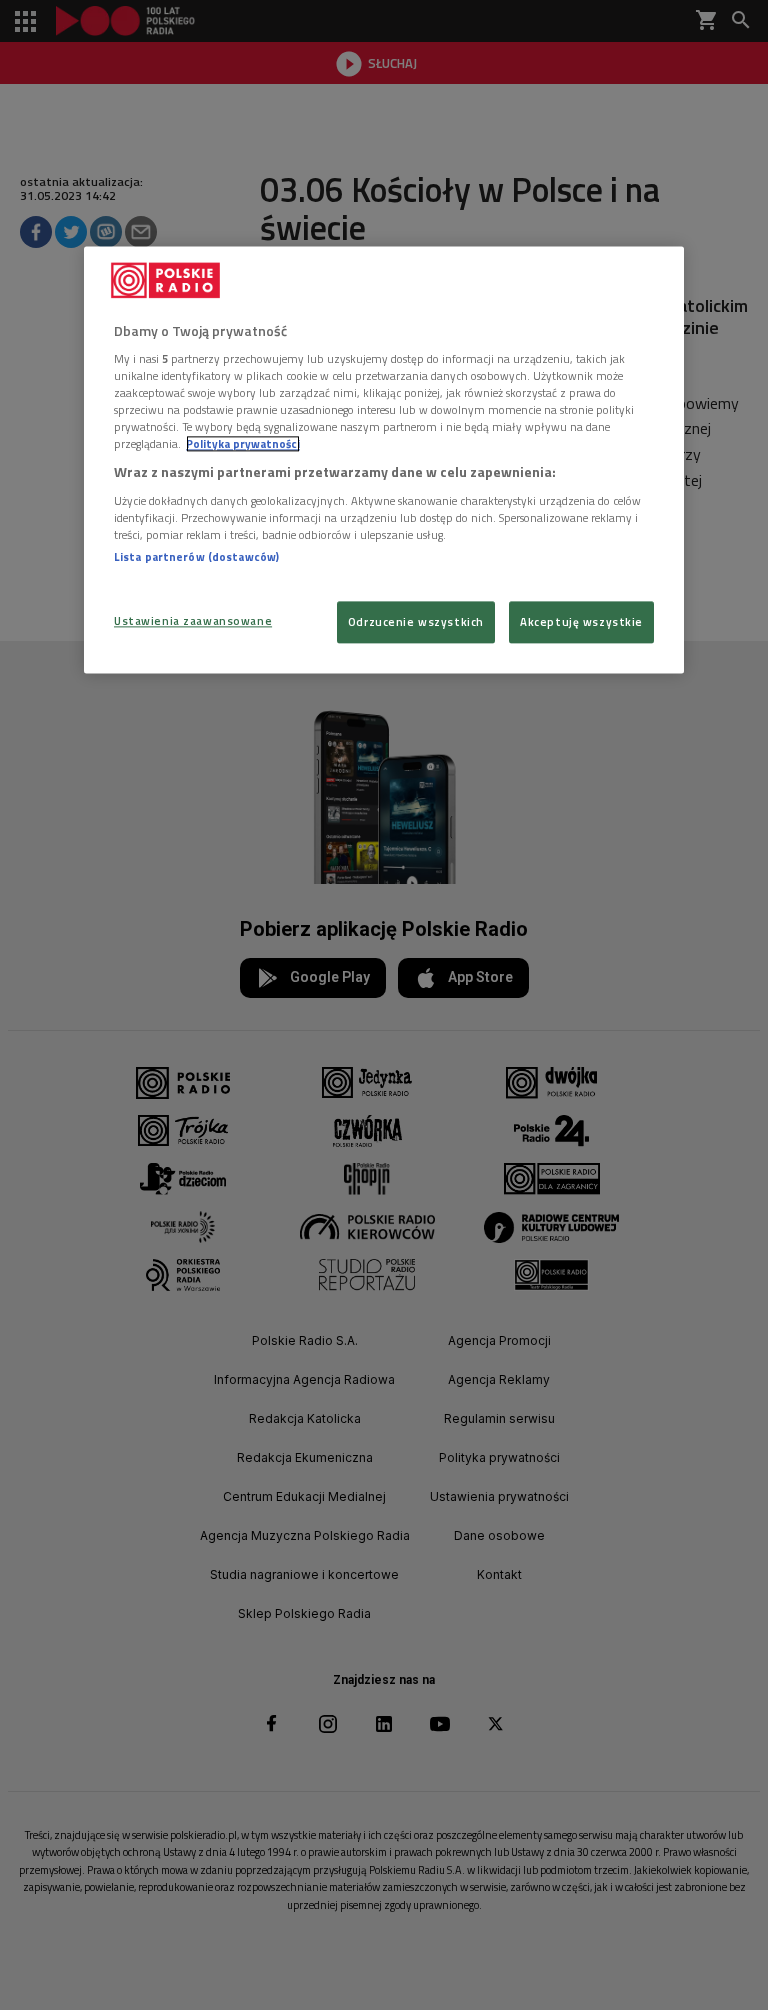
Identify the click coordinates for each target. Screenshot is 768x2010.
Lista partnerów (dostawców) (196, 556)
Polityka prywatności (243, 444)
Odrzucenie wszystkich (416, 622)
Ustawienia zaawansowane (193, 621)
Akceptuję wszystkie (581, 622)
